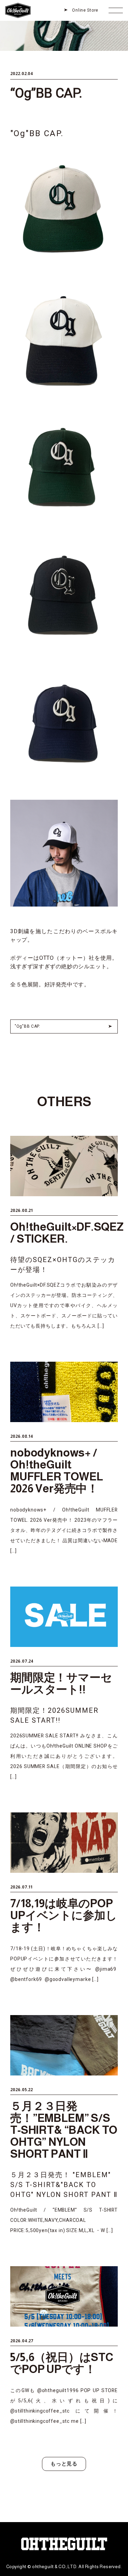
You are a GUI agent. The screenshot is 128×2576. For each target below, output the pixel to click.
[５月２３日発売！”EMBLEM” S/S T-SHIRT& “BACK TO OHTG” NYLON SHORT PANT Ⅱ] (64, 2125)
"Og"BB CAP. (27, 1026)
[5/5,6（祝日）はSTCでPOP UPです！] (64, 2346)
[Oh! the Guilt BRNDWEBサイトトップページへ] (18, 4)
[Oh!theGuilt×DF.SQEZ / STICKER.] (64, 1233)
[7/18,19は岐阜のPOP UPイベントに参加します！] (64, 1898)
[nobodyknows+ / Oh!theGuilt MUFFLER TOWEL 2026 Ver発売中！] (64, 1459)
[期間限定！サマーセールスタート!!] (64, 1684)
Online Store (85, 10)
